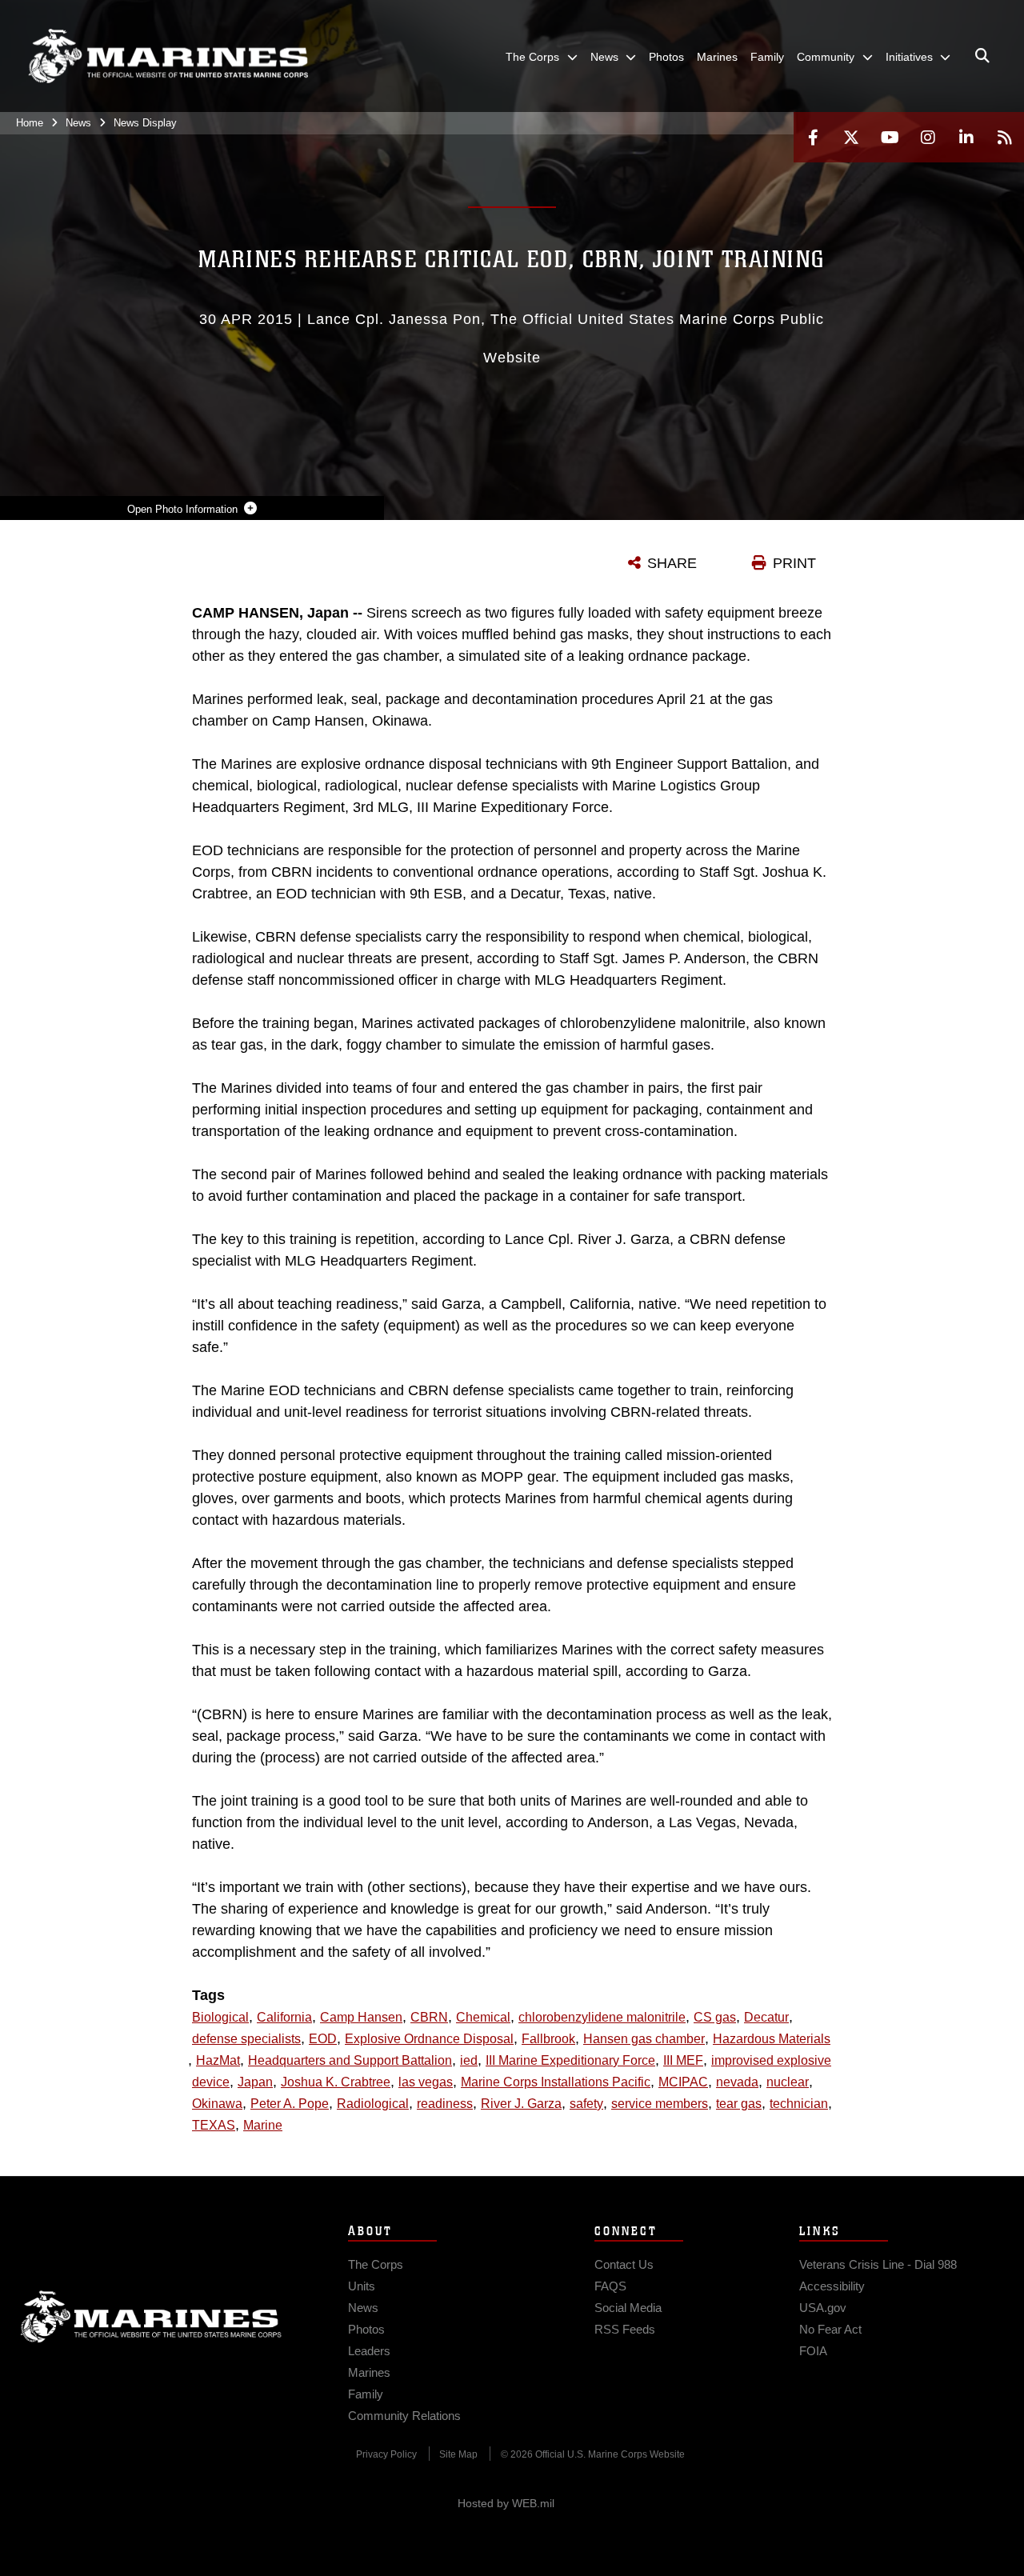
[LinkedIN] (966, 137)
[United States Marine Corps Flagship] (168, 56)
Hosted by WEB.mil (506, 2503)
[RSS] (1005, 137)
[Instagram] (928, 137)
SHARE (672, 563)
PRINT (794, 563)
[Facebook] (813, 137)
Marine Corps (151, 2317)
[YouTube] (890, 137)
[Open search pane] (982, 56)
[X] (851, 137)
